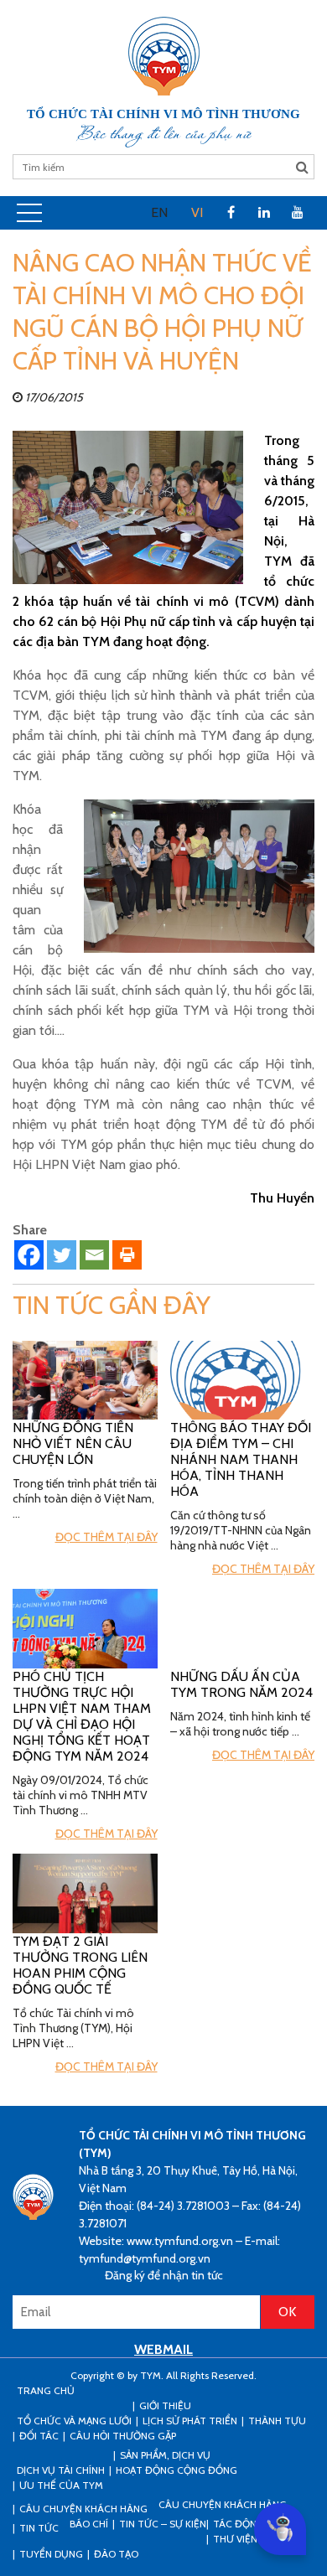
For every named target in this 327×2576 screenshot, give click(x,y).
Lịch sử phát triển (190, 2421)
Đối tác (39, 2436)
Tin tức (39, 2528)
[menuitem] (159, 213)
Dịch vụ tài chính (61, 2470)
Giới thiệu (165, 2405)
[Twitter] (62, 1255)
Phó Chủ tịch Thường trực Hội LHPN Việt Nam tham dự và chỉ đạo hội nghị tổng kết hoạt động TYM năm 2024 (82, 1716)
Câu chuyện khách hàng (223, 2504)
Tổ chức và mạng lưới (74, 2421)
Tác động (239, 2524)
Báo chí (89, 2524)
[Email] (94, 1255)
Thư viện (235, 2539)
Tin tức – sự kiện (163, 2524)
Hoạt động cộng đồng (176, 2470)
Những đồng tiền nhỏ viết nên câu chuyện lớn (73, 1443)
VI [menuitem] (197, 212)
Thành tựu (277, 2421)
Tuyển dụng (51, 2554)
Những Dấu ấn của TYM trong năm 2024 (241, 1684)
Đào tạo (116, 2554)
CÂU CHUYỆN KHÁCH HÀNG (83, 2509)
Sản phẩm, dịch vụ (165, 2455)
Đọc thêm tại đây (106, 1537)
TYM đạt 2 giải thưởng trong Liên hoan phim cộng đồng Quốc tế (80, 1965)
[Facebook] (29, 1255)
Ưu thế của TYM (61, 2485)
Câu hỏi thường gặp (123, 2436)
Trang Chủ (46, 2390)
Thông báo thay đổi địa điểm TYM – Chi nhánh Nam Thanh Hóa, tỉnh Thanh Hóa (241, 1459)
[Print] (127, 1255)
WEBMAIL (163, 2349)
